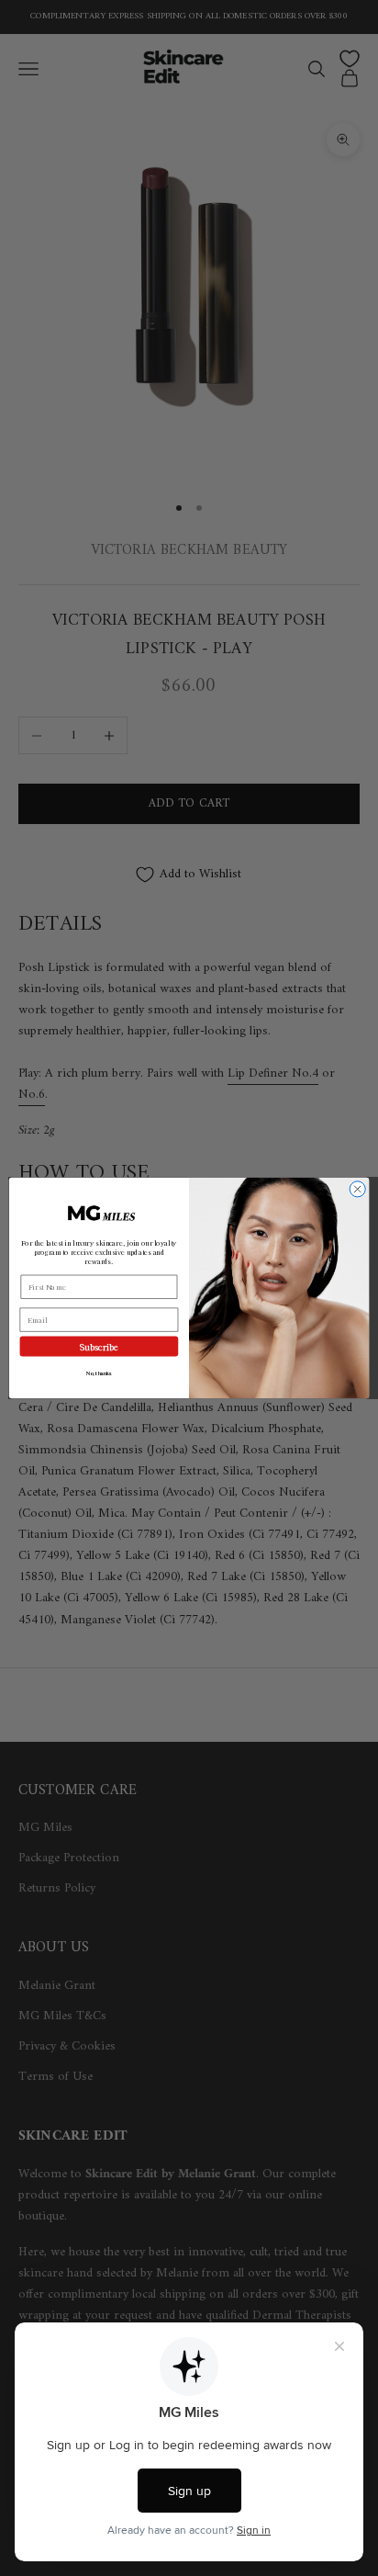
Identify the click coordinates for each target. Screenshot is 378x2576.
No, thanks (99, 1373)
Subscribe (100, 1346)
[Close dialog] (357, 1189)
